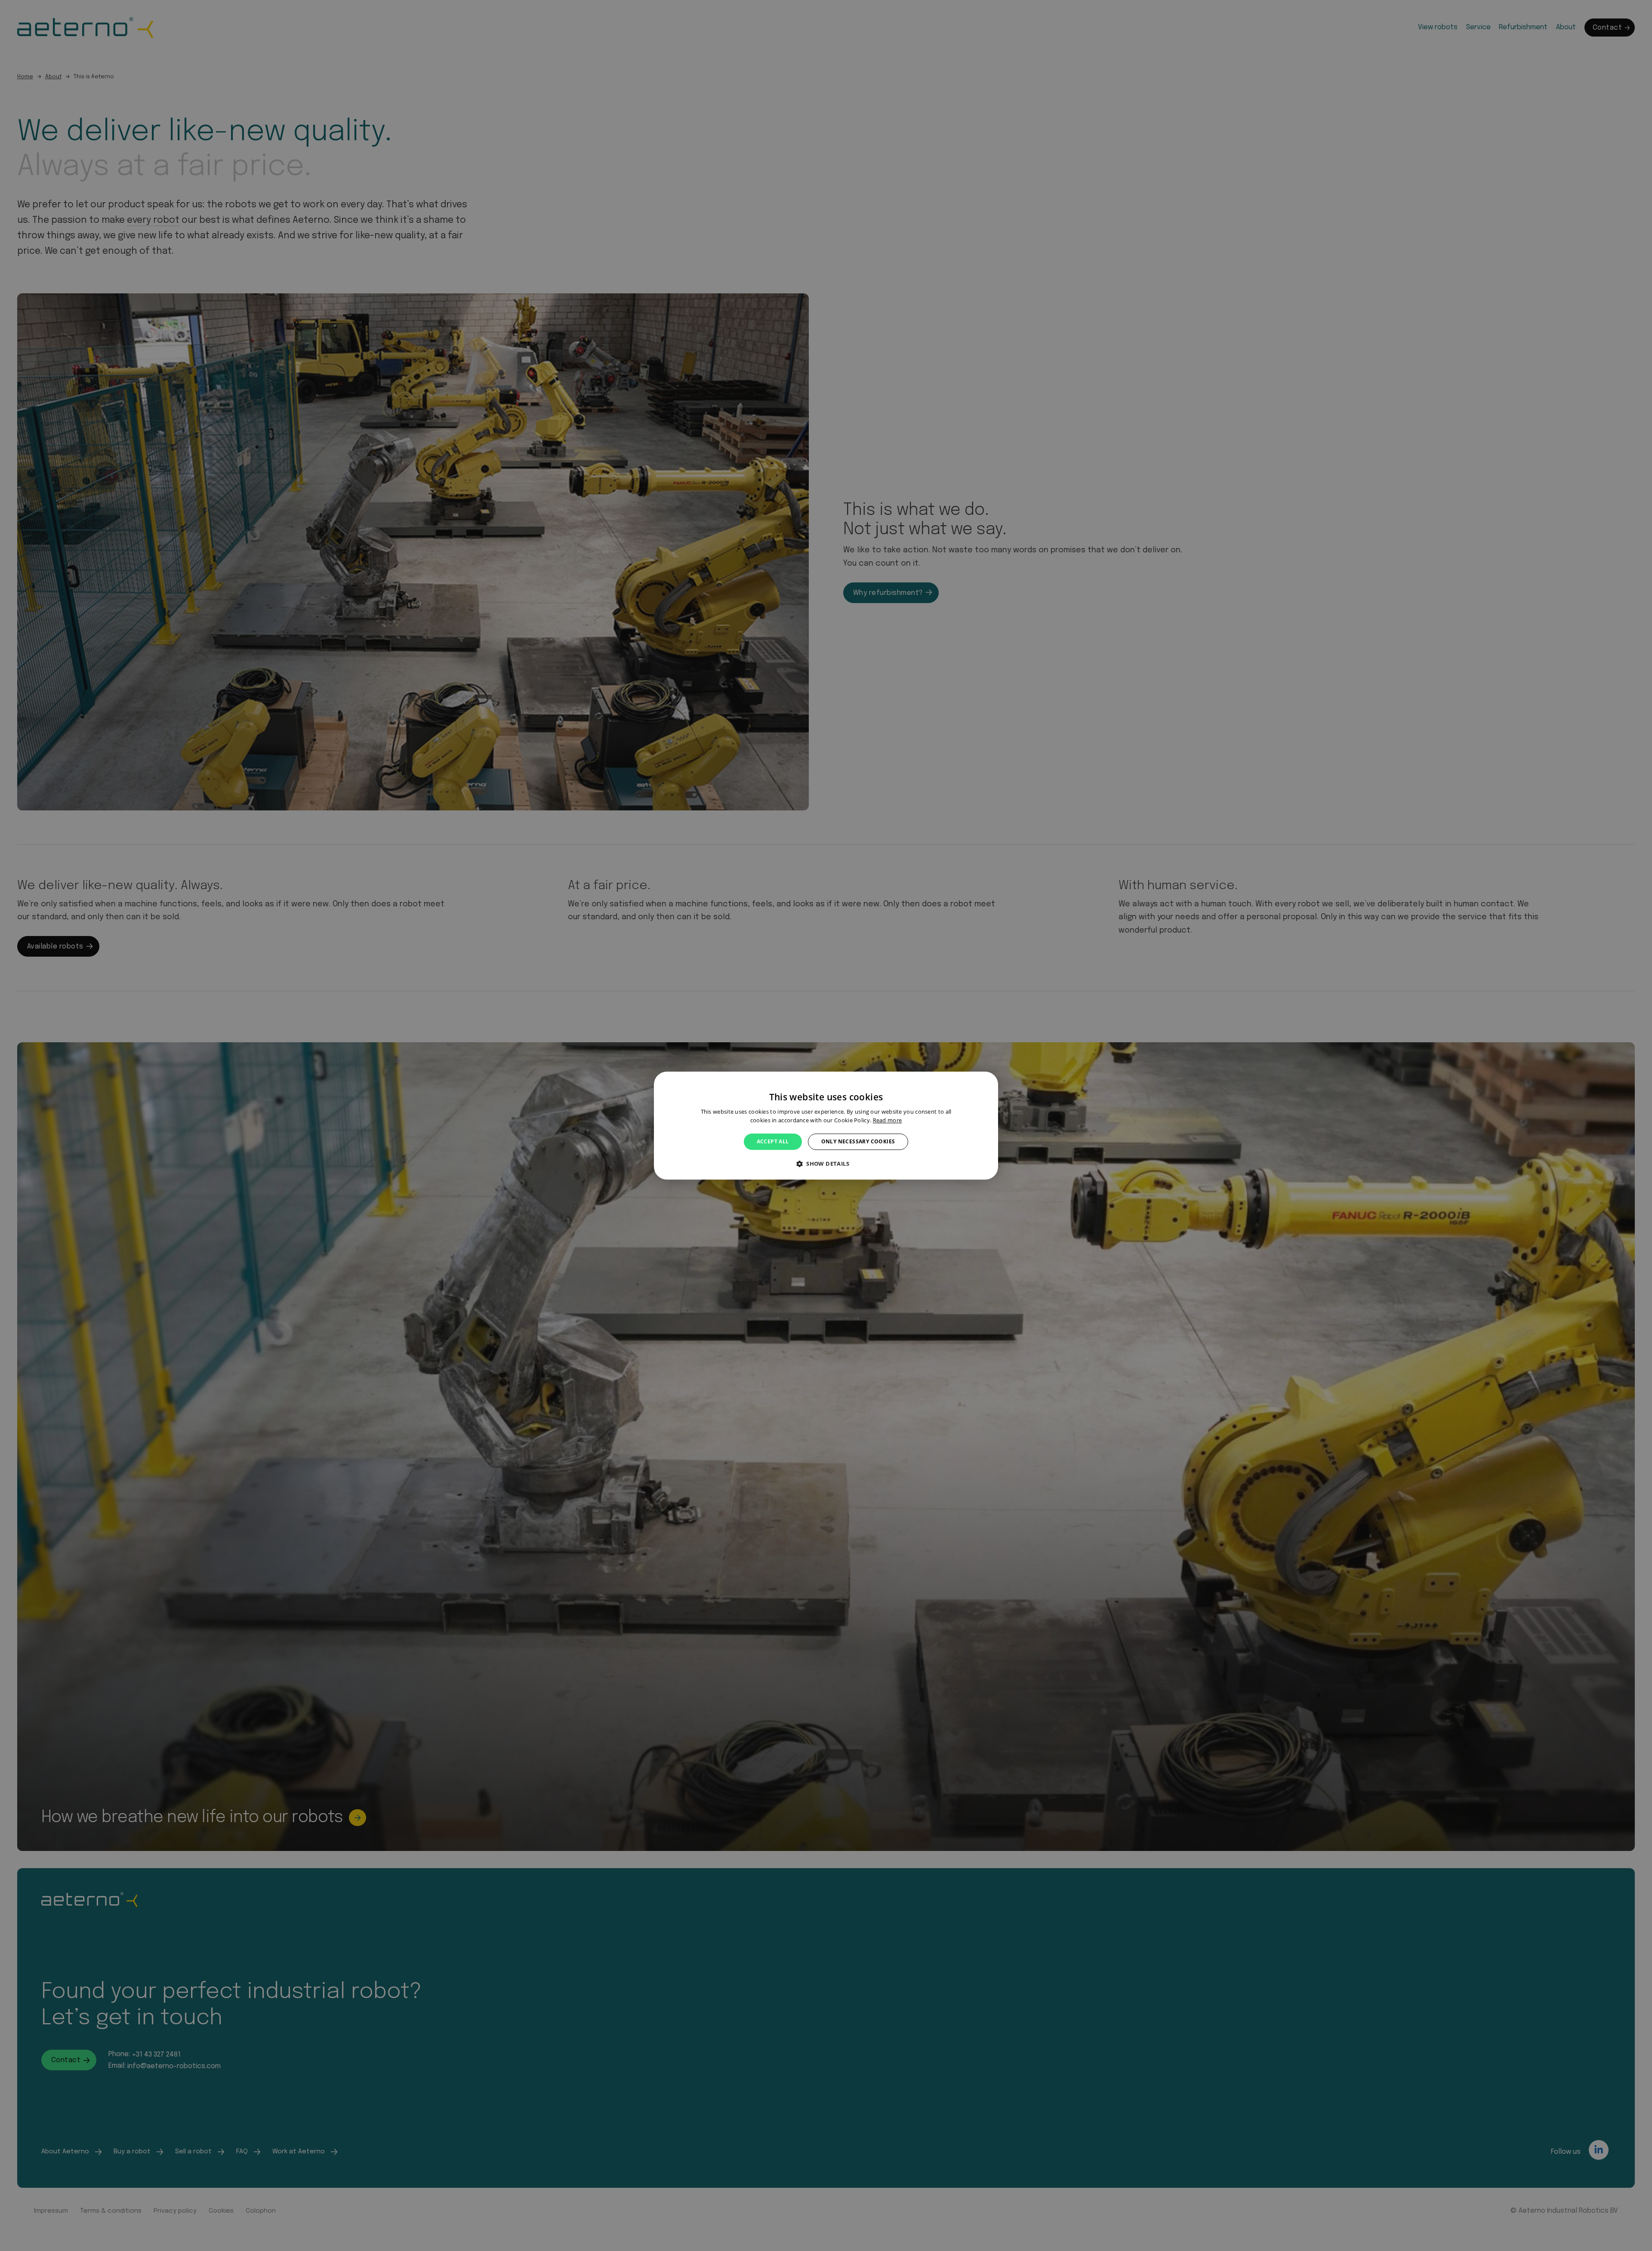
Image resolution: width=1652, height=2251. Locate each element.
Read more (888, 1120)
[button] (826, 1164)
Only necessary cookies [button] (858, 1141)
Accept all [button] (773, 1141)
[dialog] (826, 1125)
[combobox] (987, 1082)
